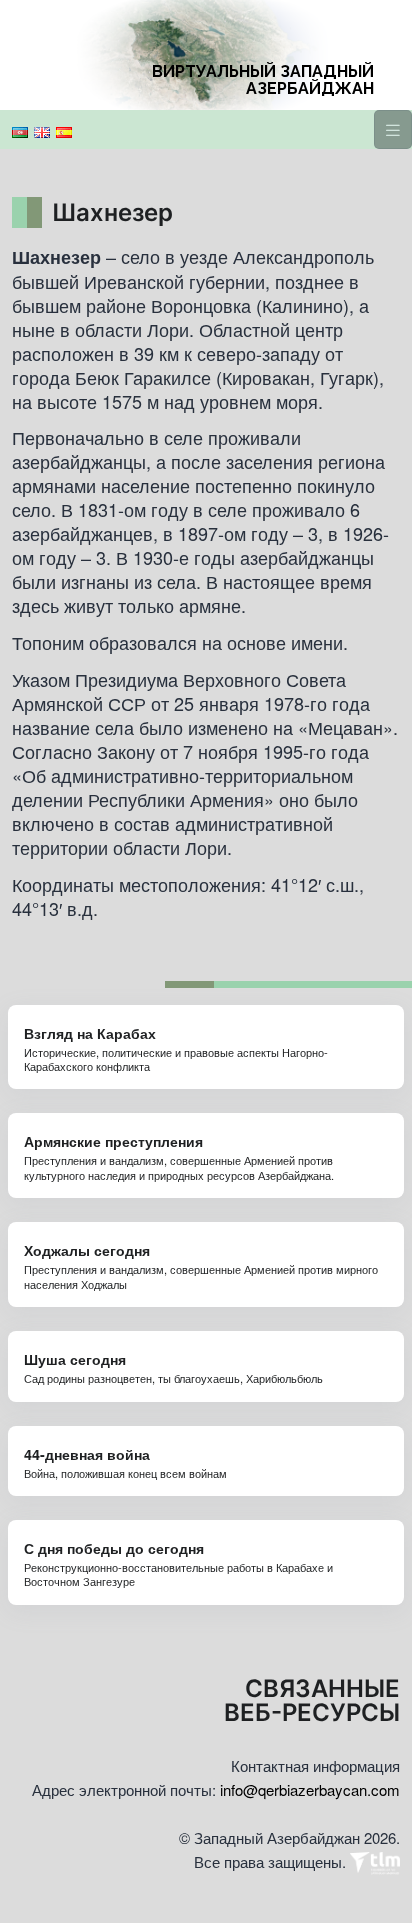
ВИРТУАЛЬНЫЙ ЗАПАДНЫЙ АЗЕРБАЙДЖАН (263, 80)
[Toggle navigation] (393, 129)
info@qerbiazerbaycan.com (310, 1789)
